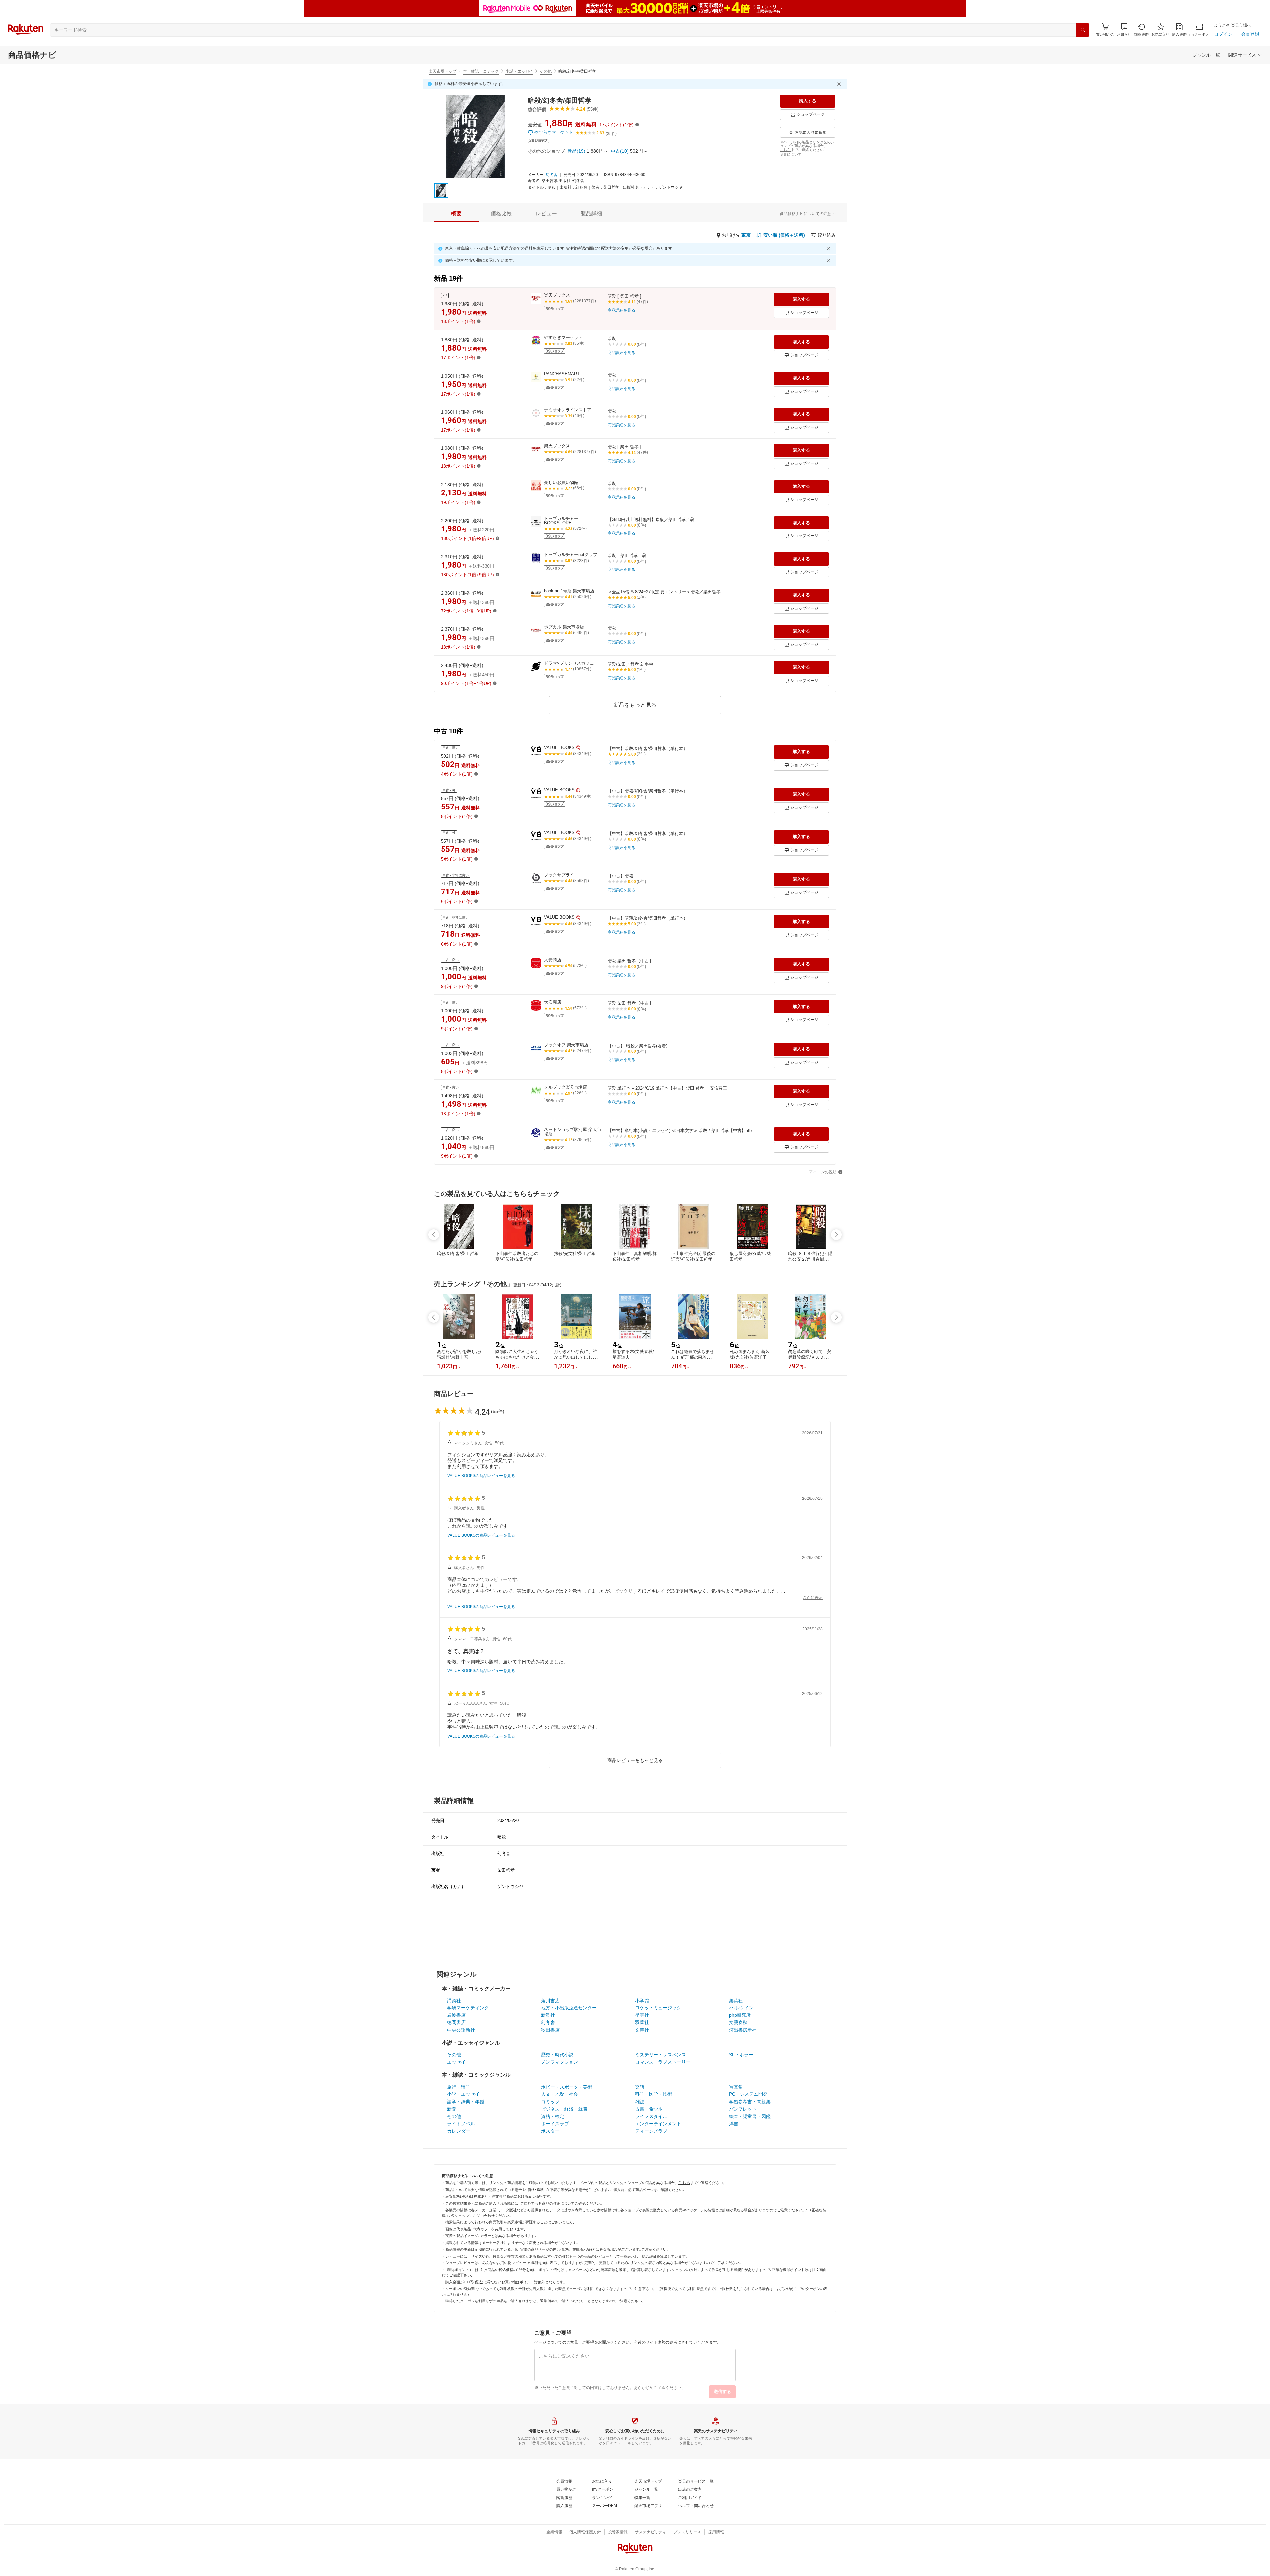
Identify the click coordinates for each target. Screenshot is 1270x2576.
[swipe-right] (836, 1235)
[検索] (1083, 30)
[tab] (456, 214)
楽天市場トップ (443, 71)
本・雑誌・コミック (481, 71)
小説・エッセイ (519, 71)
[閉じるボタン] (840, 84)
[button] (1124, 30)
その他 (546, 71)
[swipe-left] (434, 1235)
